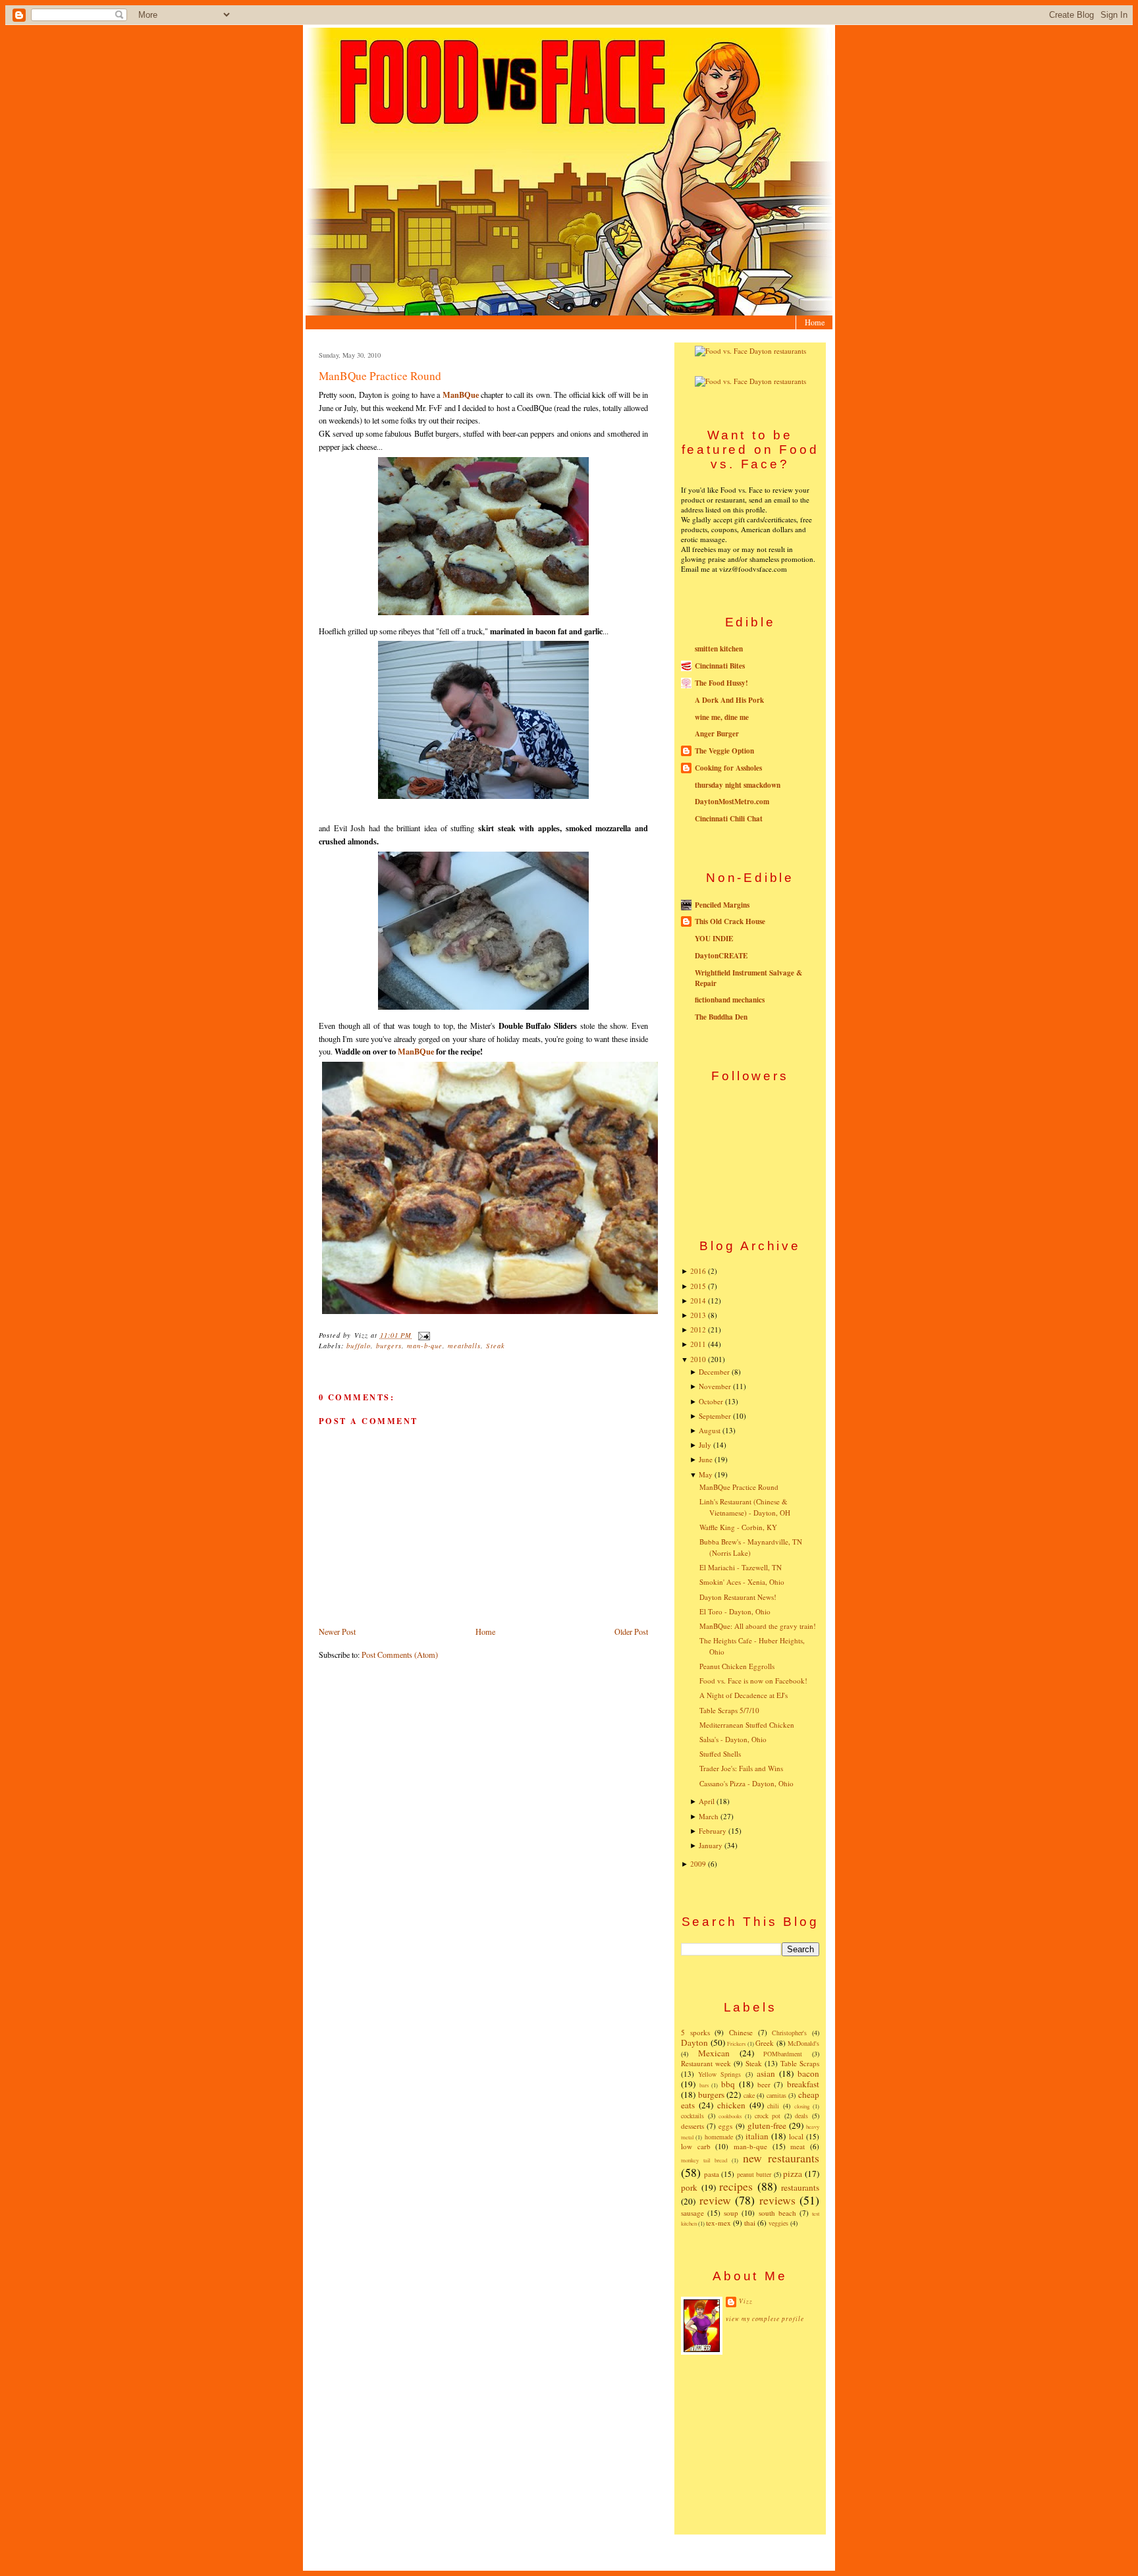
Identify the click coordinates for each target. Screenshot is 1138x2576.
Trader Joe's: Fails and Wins (741, 1768)
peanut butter (754, 2174)
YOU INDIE (714, 939)
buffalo (358, 1346)
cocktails (692, 2116)
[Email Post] (422, 1335)
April (707, 1801)
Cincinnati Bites (720, 666)
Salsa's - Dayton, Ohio (733, 1739)
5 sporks (695, 2032)
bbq (728, 2084)
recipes (736, 2186)
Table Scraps (800, 2063)
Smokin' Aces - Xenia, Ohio (742, 1582)
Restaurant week (706, 2063)
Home (815, 322)
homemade (719, 2137)
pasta (712, 2174)
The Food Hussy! (721, 683)
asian (766, 2073)
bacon (808, 2073)
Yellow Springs (719, 2074)
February (713, 1831)
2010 (698, 1359)
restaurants (800, 2187)
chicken (731, 2105)
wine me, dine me (722, 717)
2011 (698, 1344)
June (706, 1459)
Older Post (631, 1631)
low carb (696, 2146)
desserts (692, 2126)
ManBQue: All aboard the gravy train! (758, 1626)
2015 (698, 1286)
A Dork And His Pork (729, 700)
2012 (698, 1329)
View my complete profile (765, 2319)
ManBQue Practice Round (380, 376)
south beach (777, 2213)
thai (750, 2223)
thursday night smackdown (738, 785)
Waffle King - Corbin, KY (738, 1527)
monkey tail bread (704, 2160)
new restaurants (781, 2158)
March (709, 1816)
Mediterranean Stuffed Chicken (747, 1725)
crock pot (768, 2116)
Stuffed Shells (720, 1754)
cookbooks (730, 2116)
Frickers (736, 2043)
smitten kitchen (719, 649)
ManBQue (461, 395)
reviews (777, 2200)
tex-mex (718, 2223)
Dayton (694, 2042)
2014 (698, 1301)
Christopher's (789, 2033)
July (705, 1445)
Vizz (746, 2301)
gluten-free (767, 2125)
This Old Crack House (730, 921)
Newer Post (337, 1631)
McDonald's (803, 2043)
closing (802, 2106)
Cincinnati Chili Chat (729, 819)
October (711, 1401)
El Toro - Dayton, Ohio (735, 1611)
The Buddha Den (721, 1017)
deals (801, 2116)
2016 (698, 1271)
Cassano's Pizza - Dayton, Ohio (746, 1783)
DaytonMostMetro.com (732, 802)
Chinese (741, 2032)
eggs (725, 2126)
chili (773, 2106)
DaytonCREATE (721, 956)
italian (757, 2136)
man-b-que (424, 1346)
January (711, 1845)
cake (749, 2095)
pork (689, 2187)
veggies (778, 2223)
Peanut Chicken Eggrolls (737, 1666)
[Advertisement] (750, 2444)
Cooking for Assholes (728, 768)
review (715, 2200)
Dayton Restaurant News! (738, 1597)
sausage (692, 2213)
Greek (765, 2043)
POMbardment (783, 2054)
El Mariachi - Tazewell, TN (741, 1567)
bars (704, 2085)
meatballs (464, 1346)
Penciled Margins (722, 905)
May (706, 1474)
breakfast (803, 2084)
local (796, 2136)
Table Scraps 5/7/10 (729, 1710)
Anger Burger (717, 734)
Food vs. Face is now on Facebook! (753, 1681)
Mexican (714, 2053)
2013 (698, 1315)
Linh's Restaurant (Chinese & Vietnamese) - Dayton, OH (745, 1507)
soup (731, 2213)
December (714, 1372)
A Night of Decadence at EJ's (744, 1695)
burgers (389, 1346)
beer (764, 2084)
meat (798, 2146)
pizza (793, 2174)
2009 (698, 1864)
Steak (495, 1346)
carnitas (776, 2095)
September (715, 1416)
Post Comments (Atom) (400, 1655)
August (710, 1430)
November (715, 1386)
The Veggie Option (724, 751)
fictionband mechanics (730, 1000)
